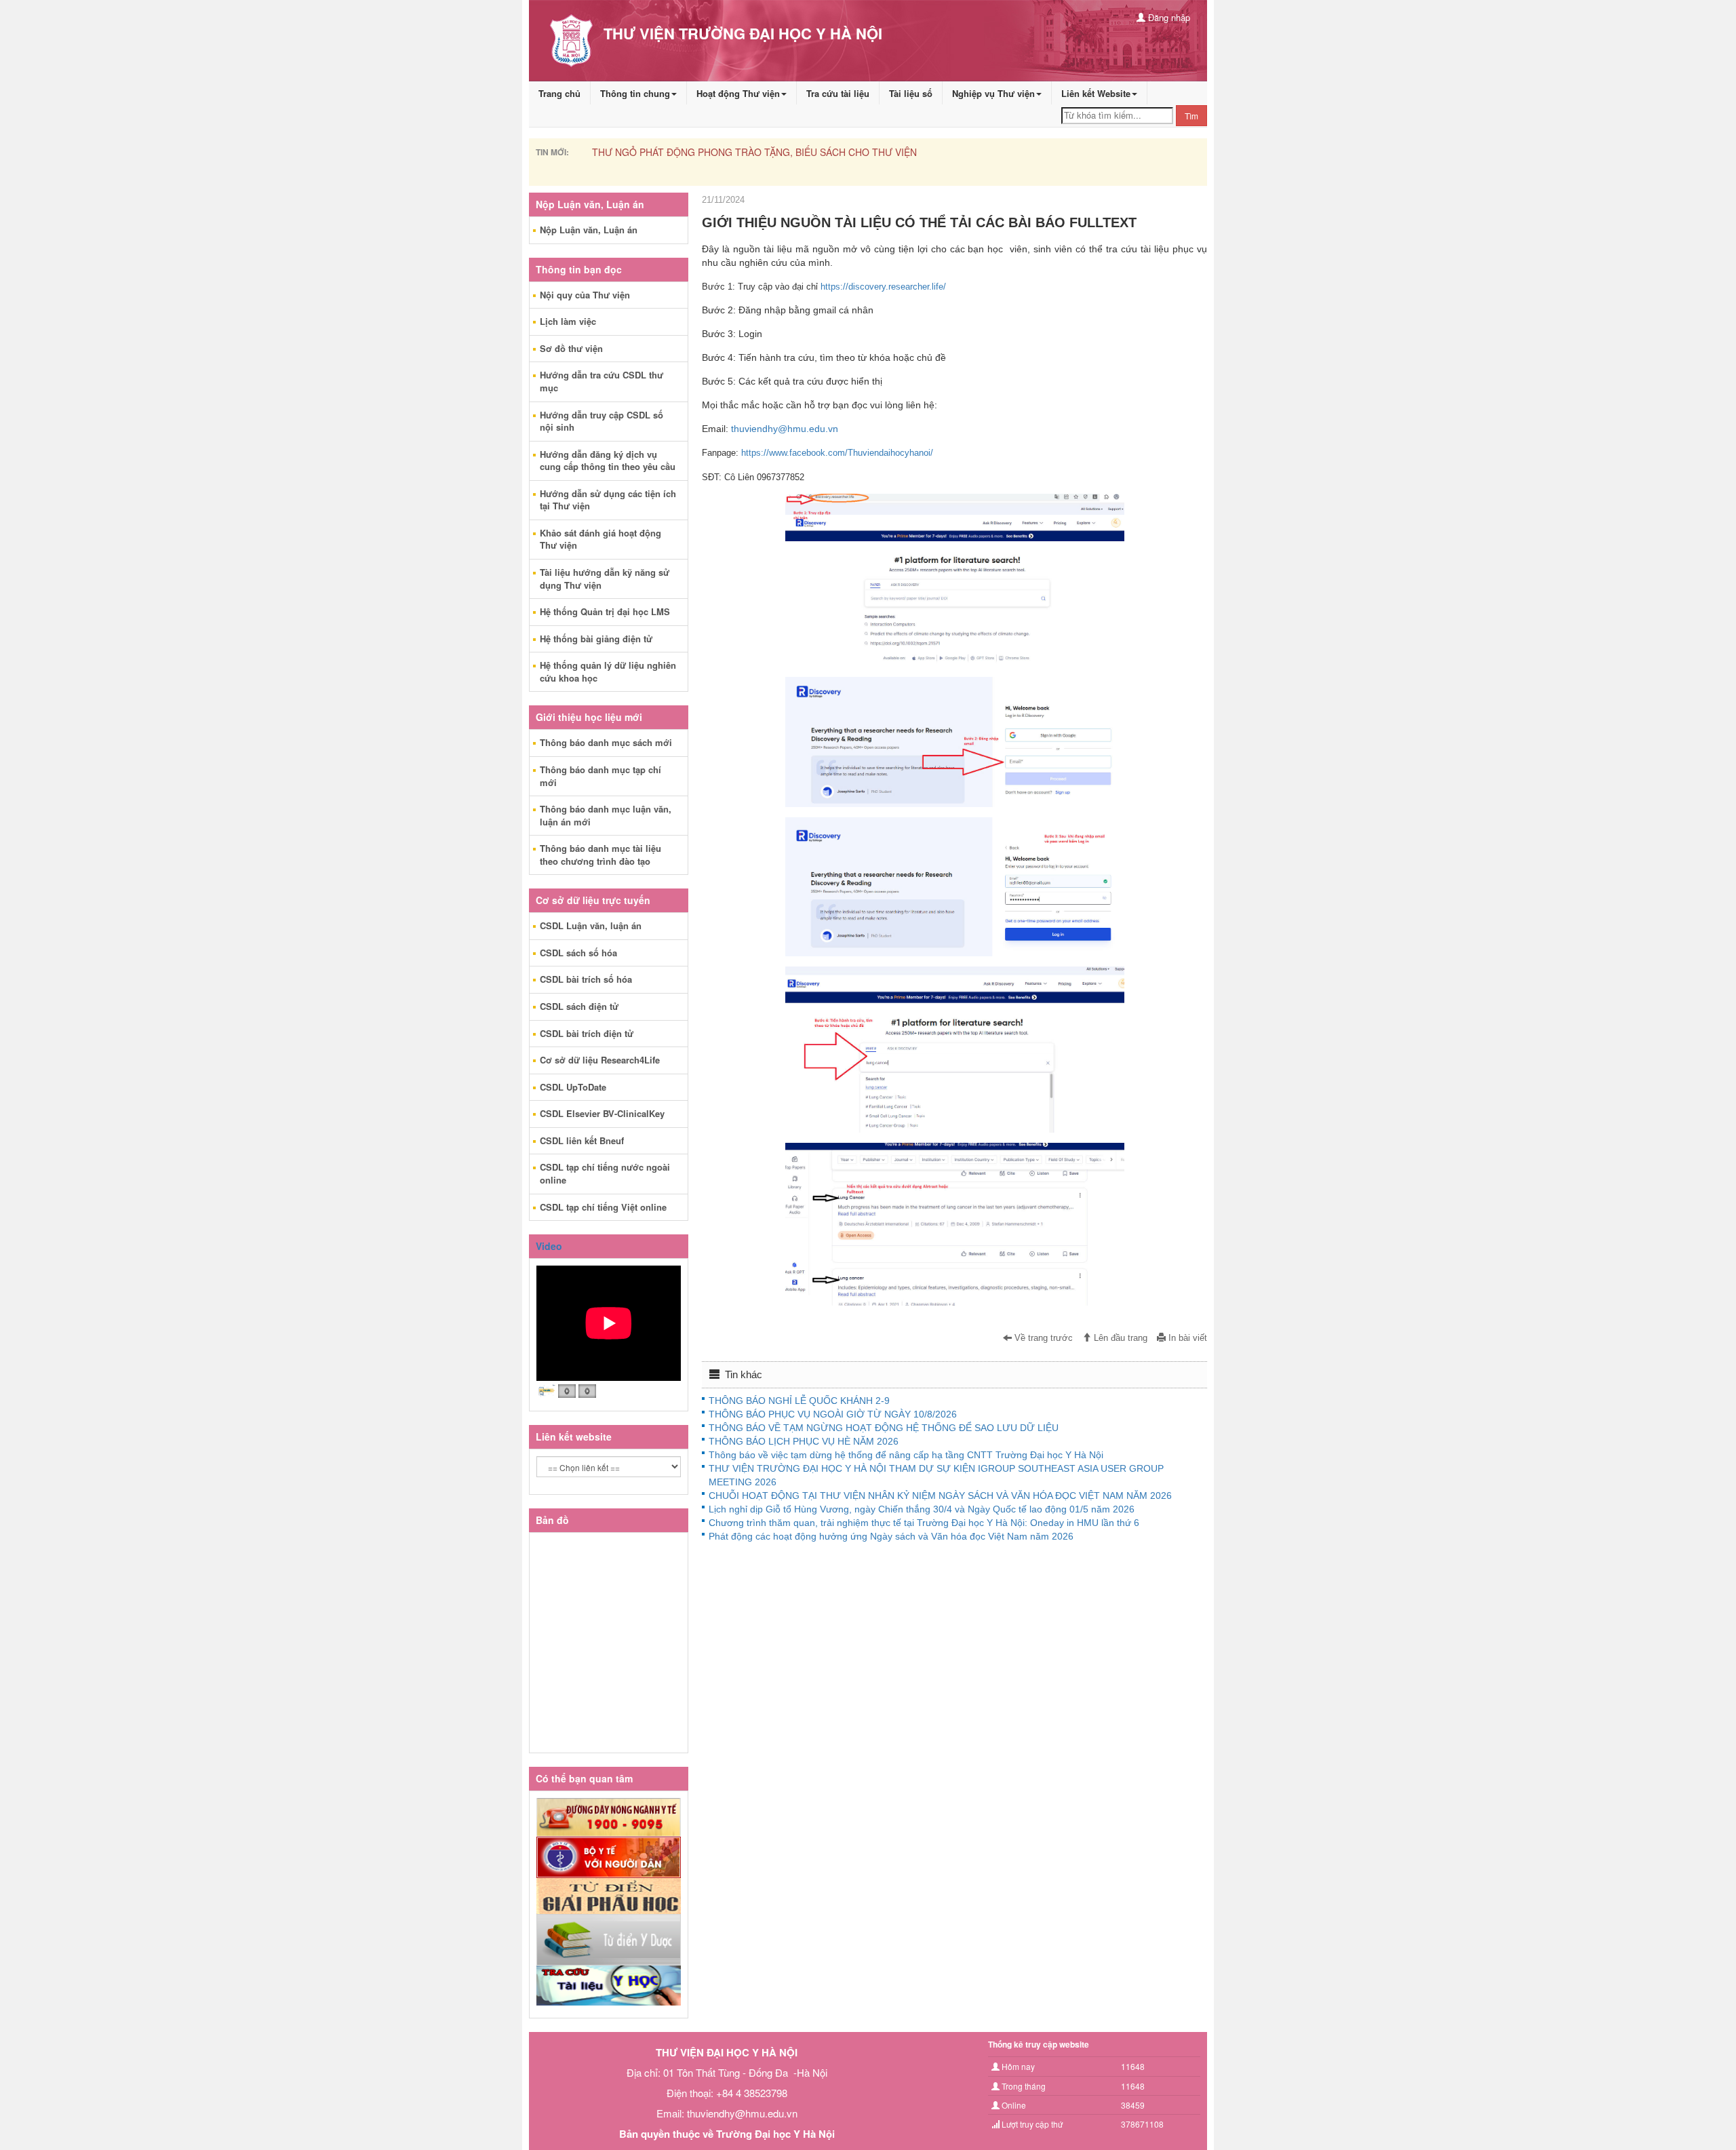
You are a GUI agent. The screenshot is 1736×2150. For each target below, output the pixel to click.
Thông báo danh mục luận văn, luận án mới (606, 815)
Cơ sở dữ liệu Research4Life (600, 1060)
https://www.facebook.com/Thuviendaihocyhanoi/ (837, 453)
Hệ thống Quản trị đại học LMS (605, 611)
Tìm (1191, 116)
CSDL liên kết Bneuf (582, 1140)
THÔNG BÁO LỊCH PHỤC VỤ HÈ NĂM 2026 (804, 1441)
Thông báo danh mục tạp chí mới (600, 776)
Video (549, 1246)
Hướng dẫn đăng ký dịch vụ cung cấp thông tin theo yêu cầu (608, 461)
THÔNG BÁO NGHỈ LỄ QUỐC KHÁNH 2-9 (799, 1401)
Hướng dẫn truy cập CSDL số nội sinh (601, 421)
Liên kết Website (1096, 93)
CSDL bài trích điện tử (587, 1033)
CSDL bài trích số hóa (586, 979)
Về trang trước (1042, 1338)
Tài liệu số (911, 93)
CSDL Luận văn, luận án (591, 925)
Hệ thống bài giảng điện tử (596, 639)
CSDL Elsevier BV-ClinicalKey (602, 1113)
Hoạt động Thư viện (738, 93)
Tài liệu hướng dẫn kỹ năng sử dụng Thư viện (605, 579)
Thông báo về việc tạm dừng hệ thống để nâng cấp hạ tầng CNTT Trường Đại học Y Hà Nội (906, 1455)
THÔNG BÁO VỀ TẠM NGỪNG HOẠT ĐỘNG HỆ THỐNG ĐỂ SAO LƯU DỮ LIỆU (884, 1428)
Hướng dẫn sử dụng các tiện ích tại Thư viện (608, 500)
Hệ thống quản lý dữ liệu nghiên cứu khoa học (608, 671)
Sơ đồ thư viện (571, 348)
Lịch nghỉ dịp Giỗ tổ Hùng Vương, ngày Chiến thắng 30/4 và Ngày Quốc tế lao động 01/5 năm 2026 (922, 1509)
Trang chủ (559, 93)
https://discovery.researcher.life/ (883, 287)
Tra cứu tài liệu (838, 93)
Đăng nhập (1168, 17)
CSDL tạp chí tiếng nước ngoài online (605, 1173)
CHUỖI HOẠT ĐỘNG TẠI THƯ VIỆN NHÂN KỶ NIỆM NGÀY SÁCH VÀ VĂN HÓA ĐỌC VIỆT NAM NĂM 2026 (940, 1496)
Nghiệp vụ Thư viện (993, 93)
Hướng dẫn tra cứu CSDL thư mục (601, 381)
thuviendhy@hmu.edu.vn (785, 429)
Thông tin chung (635, 93)
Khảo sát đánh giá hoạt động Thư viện (600, 539)
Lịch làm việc (568, 321)
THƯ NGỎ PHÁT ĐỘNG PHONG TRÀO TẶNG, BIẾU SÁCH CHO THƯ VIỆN (754, 152)
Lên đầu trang (1119, 1338)
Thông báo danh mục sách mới (606, 742)
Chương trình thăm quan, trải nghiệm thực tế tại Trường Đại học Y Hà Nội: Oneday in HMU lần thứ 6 (924, 1523)
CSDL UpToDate (573, 1087)
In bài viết (1186, 1338)
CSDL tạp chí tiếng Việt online (603, 1207)
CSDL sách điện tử (579, 1006)
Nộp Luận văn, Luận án (589, 230)
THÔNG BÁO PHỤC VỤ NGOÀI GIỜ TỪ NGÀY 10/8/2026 (833, 1414)
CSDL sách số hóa (578, 953)
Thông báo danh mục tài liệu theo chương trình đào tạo (600, 855)
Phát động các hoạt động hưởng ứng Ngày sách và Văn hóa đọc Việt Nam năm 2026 (891, 1536)
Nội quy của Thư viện (585, 295)
